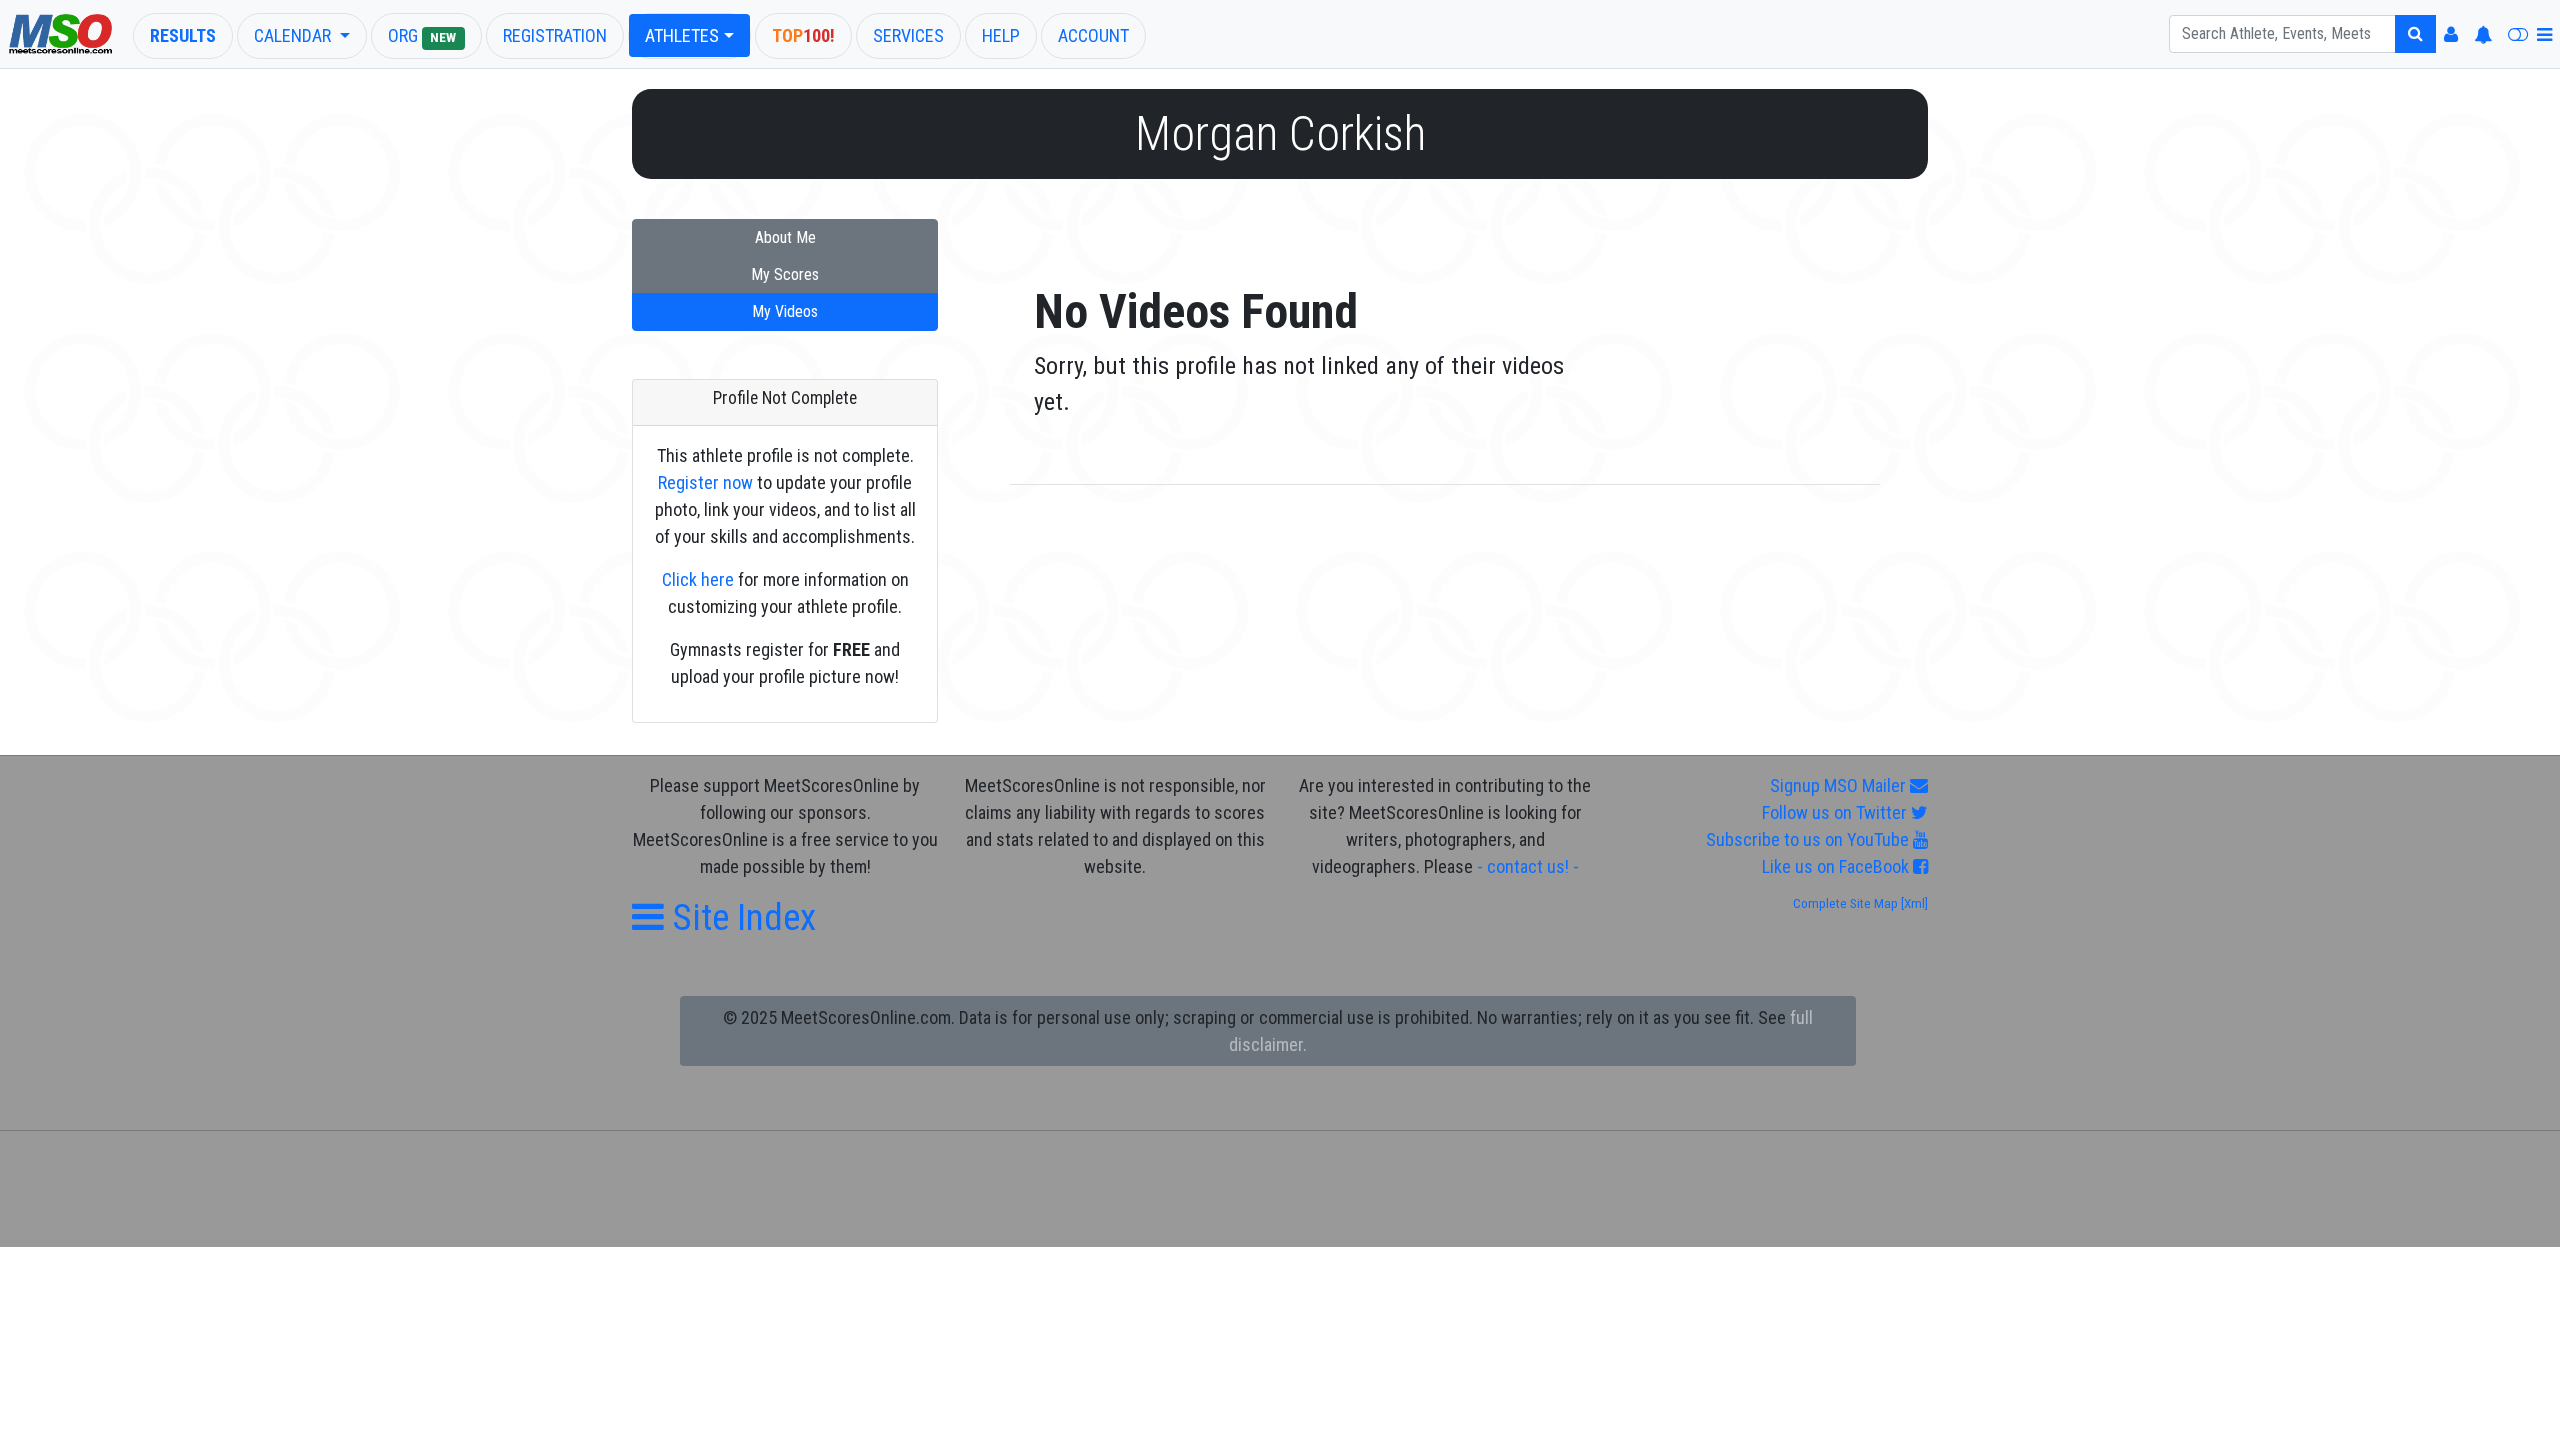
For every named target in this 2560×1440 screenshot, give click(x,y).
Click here (698, 579)
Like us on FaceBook (1837, 866)
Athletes (682, 35)
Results (183, 35)
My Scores (785, 274)
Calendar (294, 35)
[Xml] (1913, 903)
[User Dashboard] (2451, 34)
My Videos (785, 311)
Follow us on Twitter (1836, 812)
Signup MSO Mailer (1840, 785)
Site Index (740, 917)
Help (1001, 35)
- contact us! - (1528, 866)
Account (1093, 35)
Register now (705, 482)
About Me (785, 237)
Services (908, 35)
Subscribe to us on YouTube (1809, 839)
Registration (555, 35)
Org (422, 35)
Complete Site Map (1845, 903)
